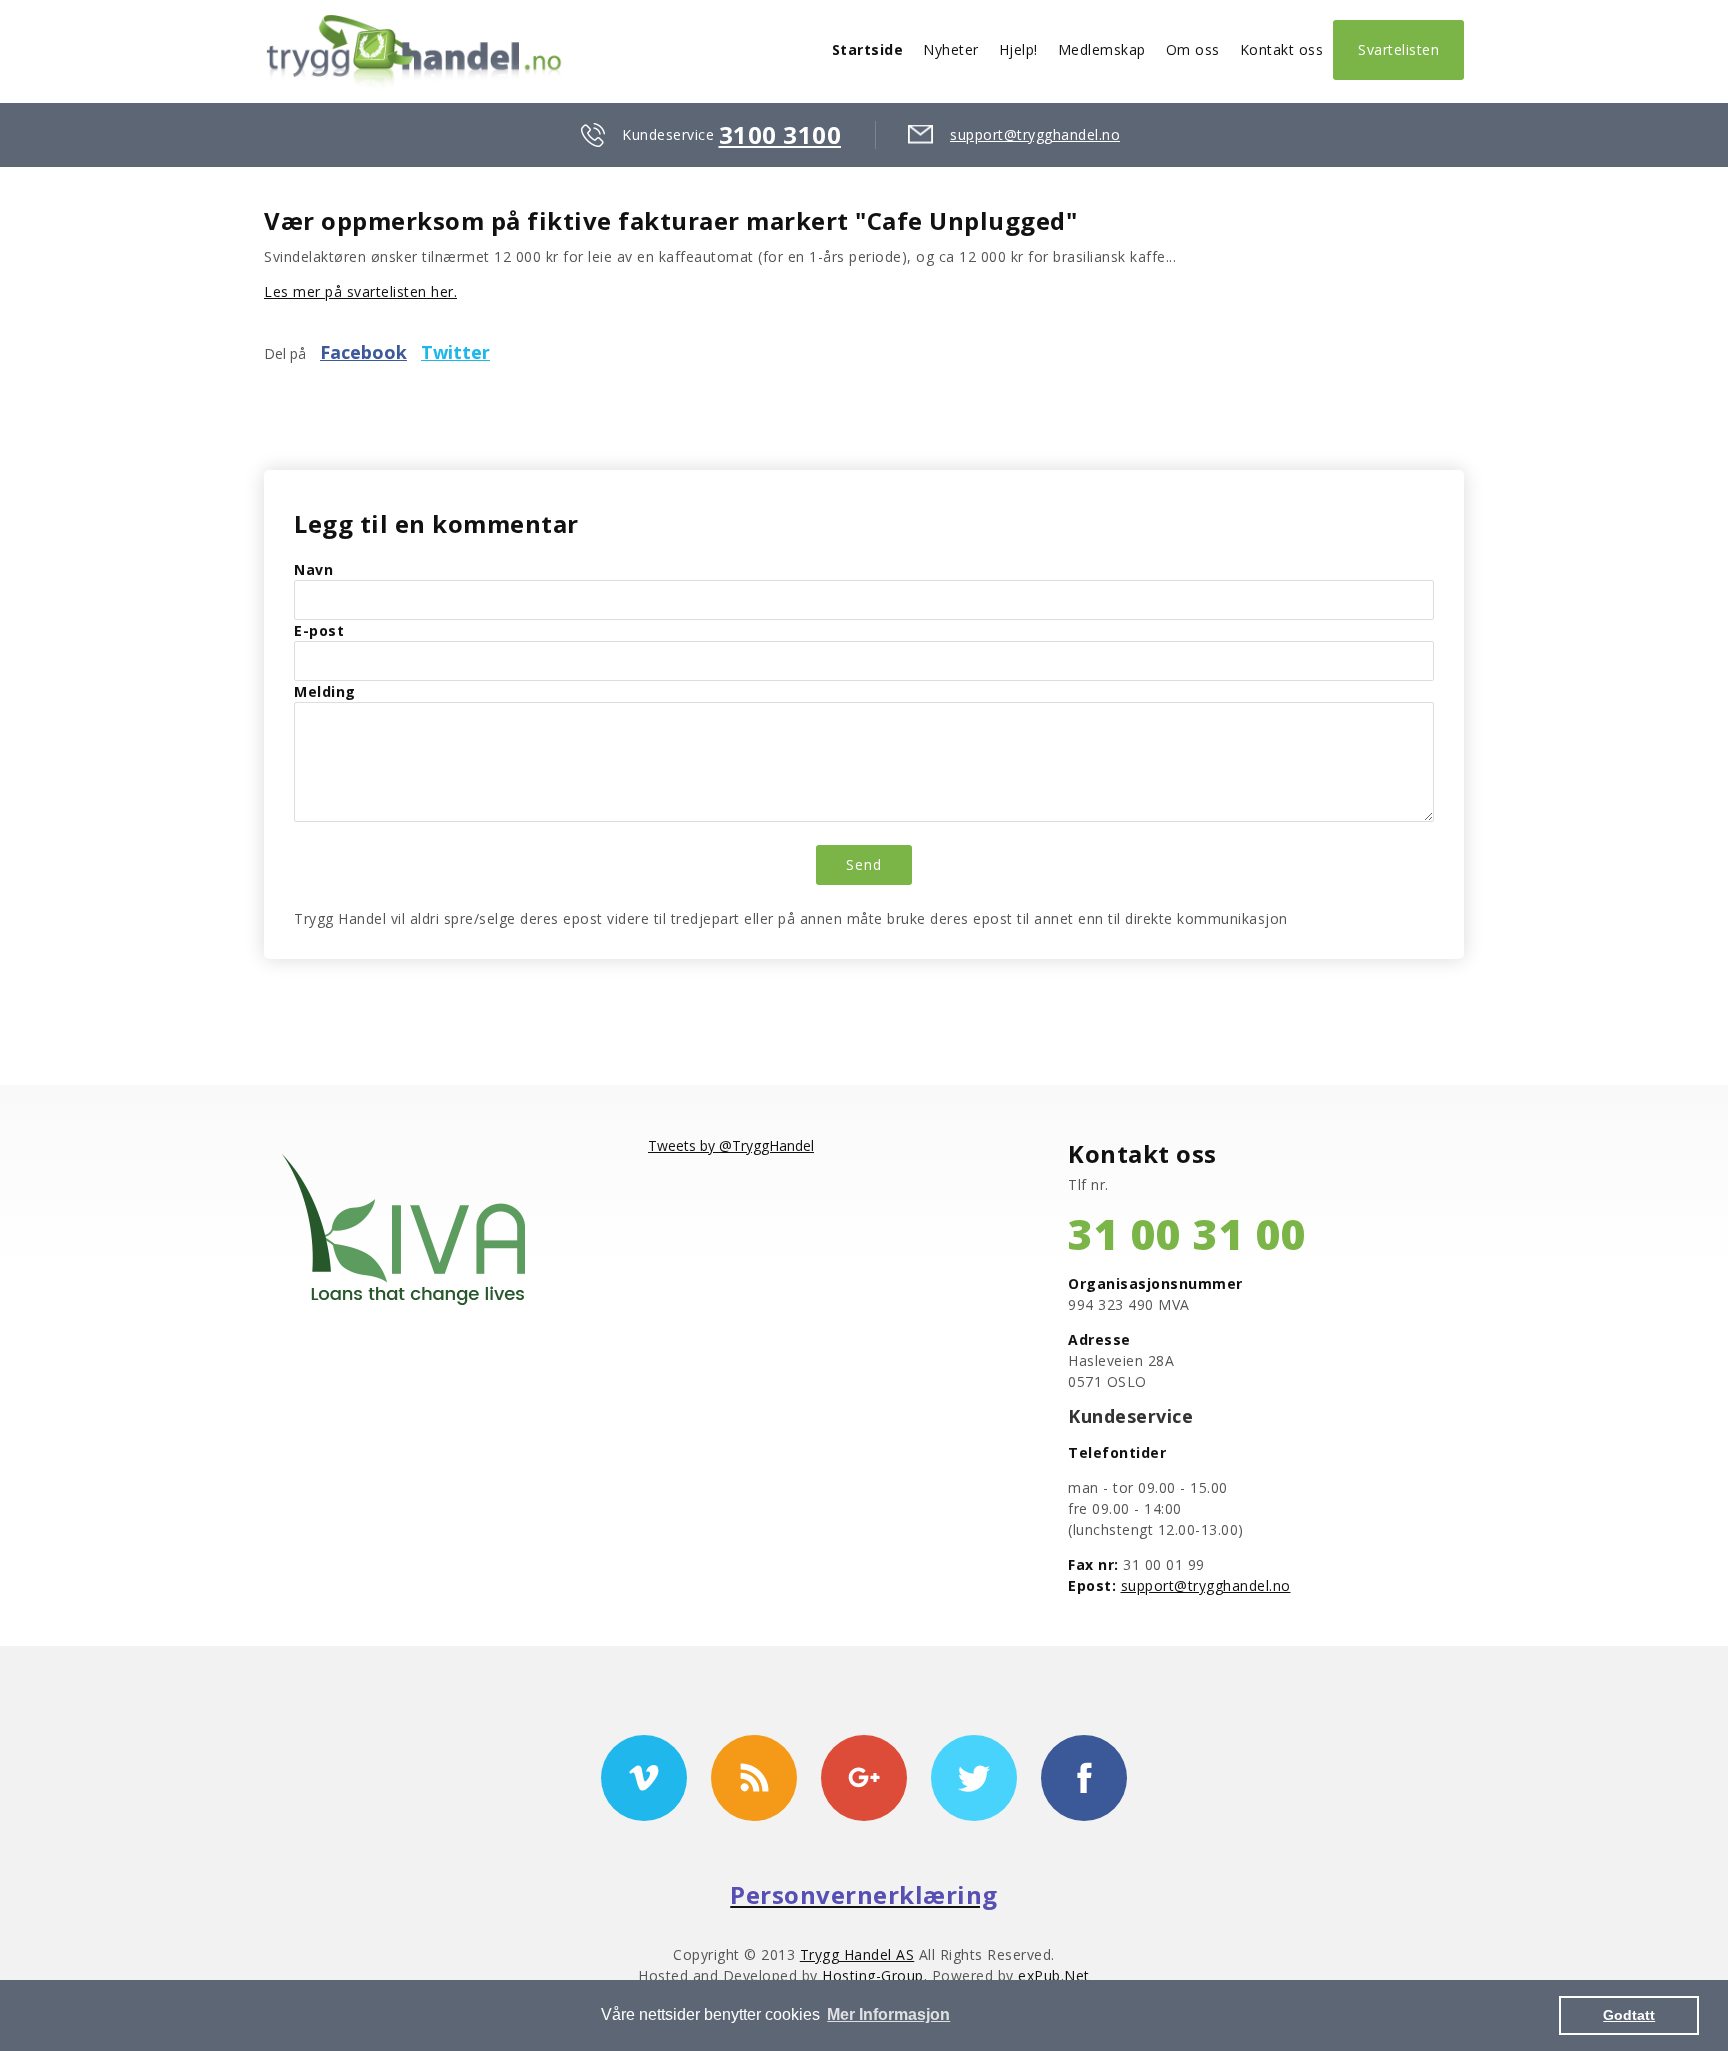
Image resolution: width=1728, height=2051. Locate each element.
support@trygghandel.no (1035, 134)
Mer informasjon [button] (888, 2014)
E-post (319, 630)
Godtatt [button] (1629, 2015)
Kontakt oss (1282, 49)
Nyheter (951, 49)
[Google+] (864, 1778)
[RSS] (754, 1778)
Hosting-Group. (877, 1975)
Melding (325, 691)
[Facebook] (1084, 1778)
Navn (313, 569)
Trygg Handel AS (857, 1954)
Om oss (1193, 49)
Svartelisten (1398, 49)
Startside (868, 49)
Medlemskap (1102, 49)
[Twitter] (974, 1778)
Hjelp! (1018, 49)
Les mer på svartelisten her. (360, 291)
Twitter (455, 352)
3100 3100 (780, 134)
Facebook (363, 352)
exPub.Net (1054, 1975)
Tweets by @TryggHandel (731, 1145)
